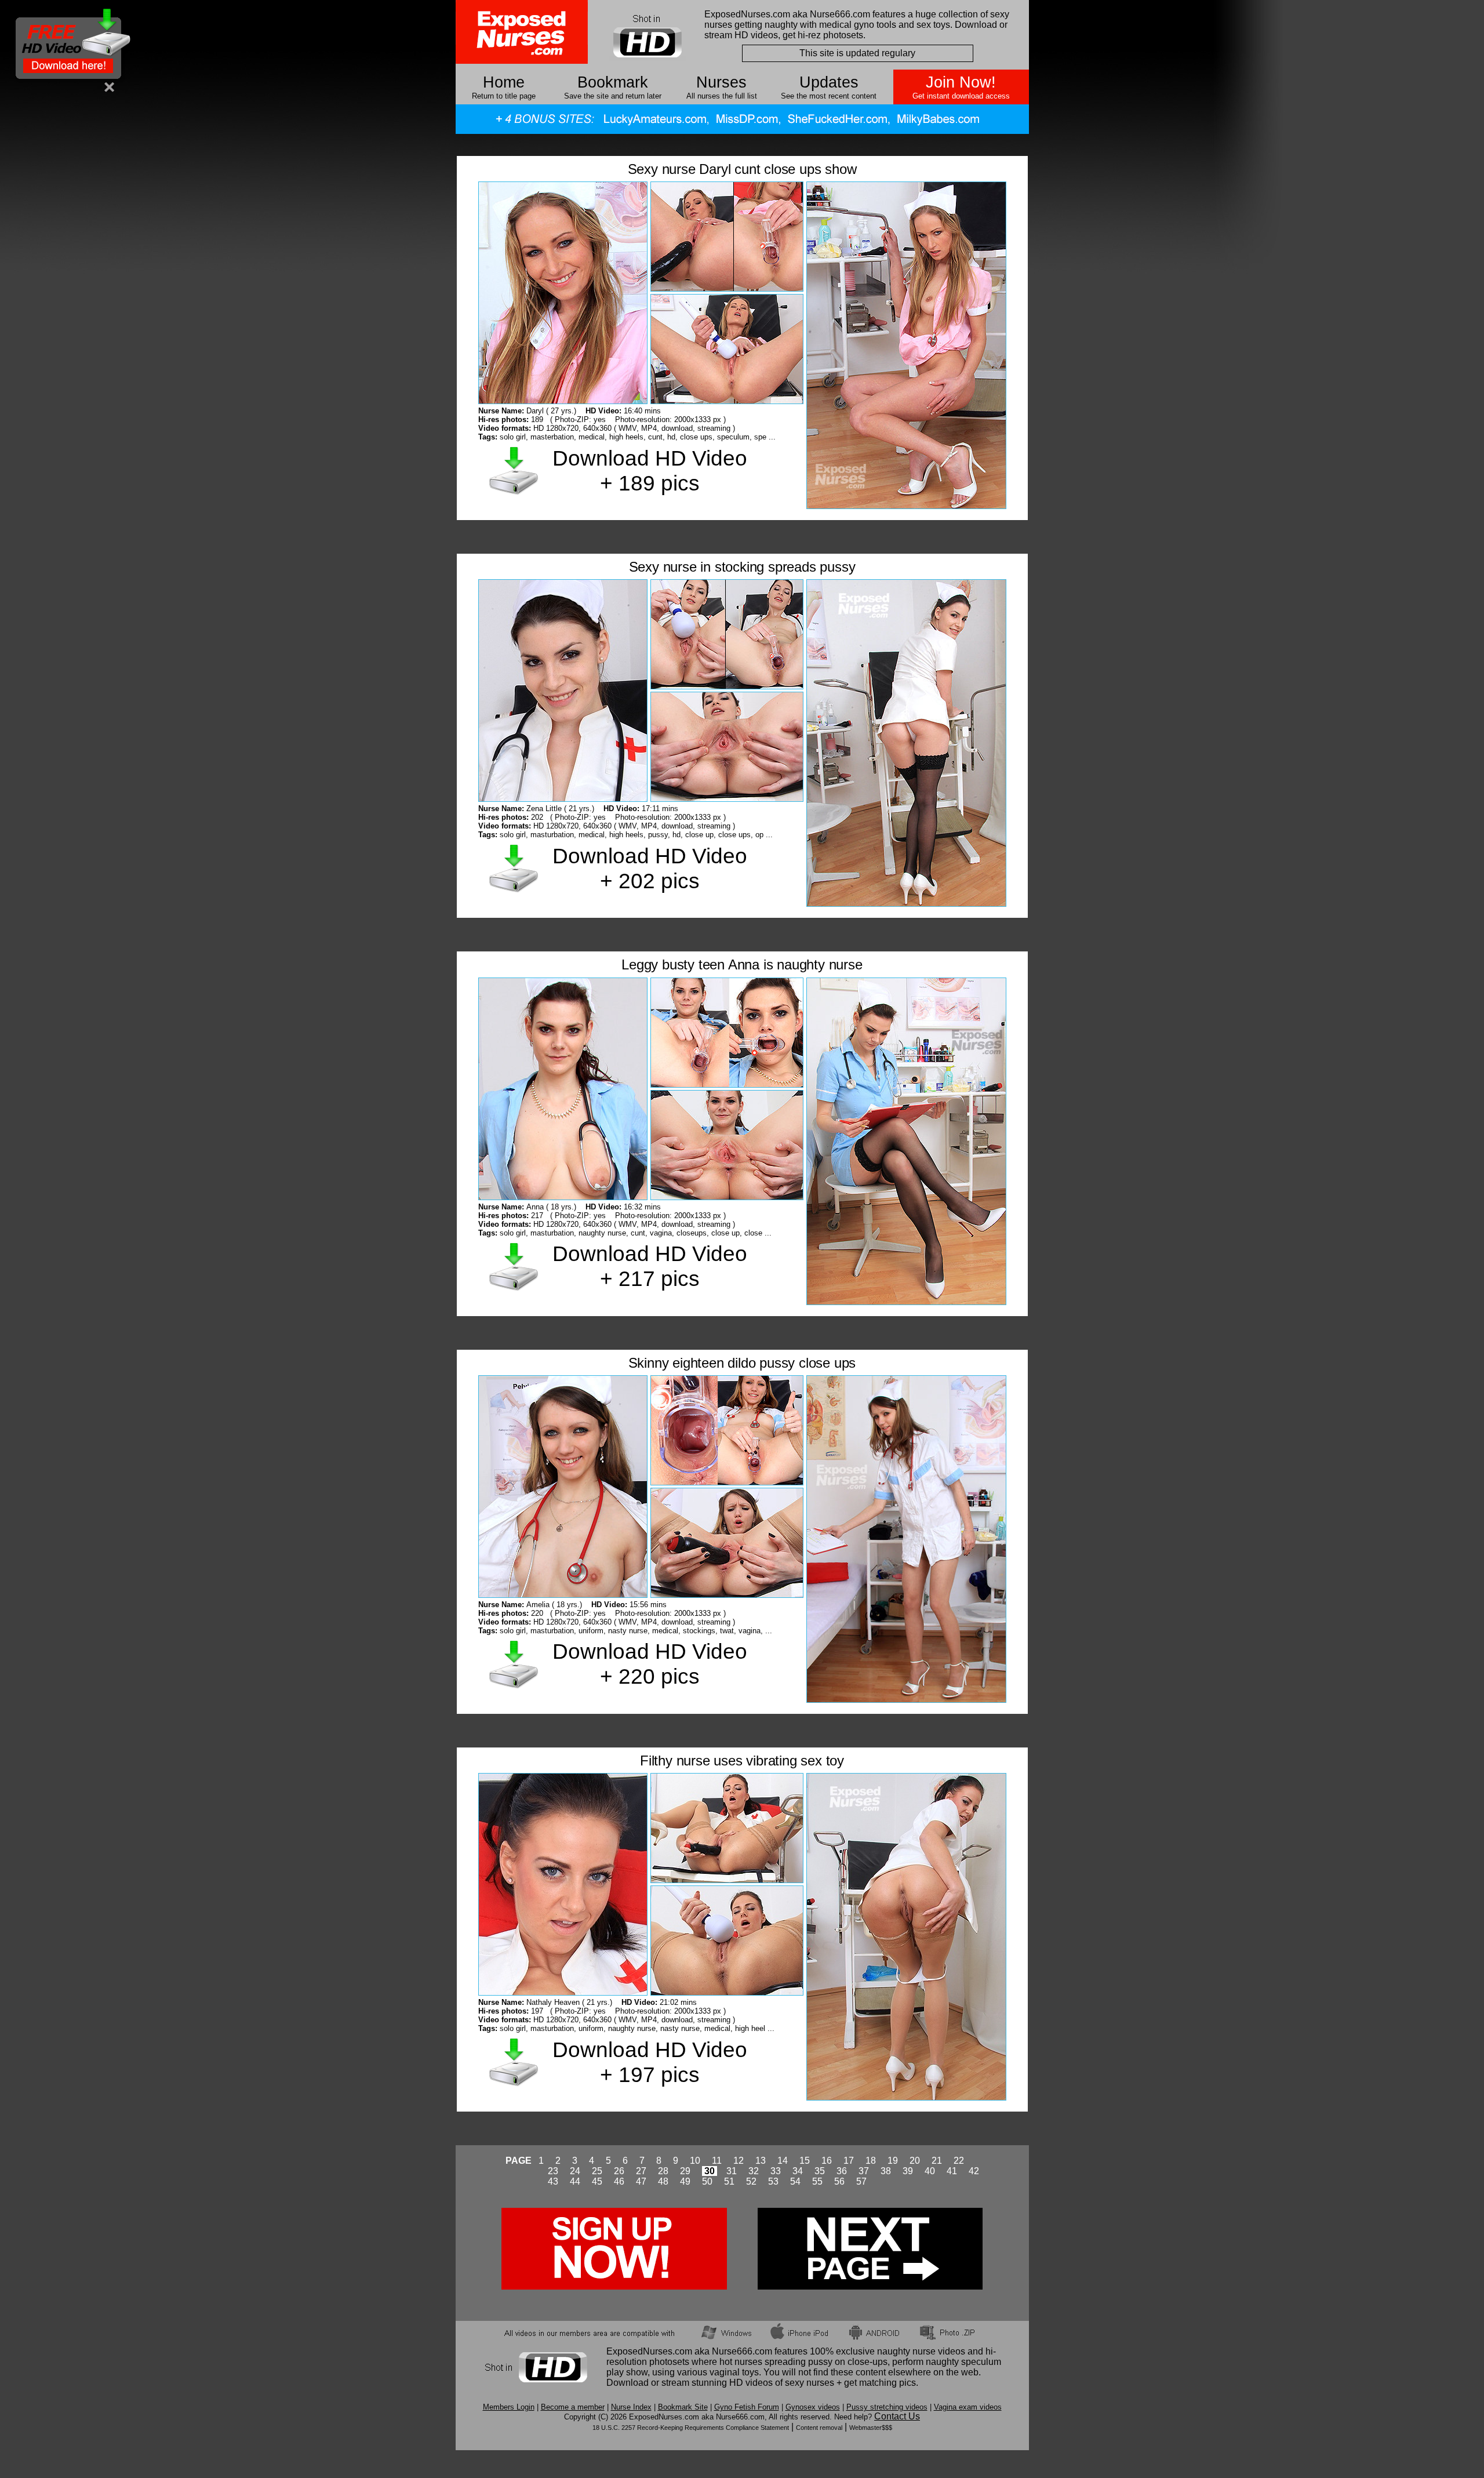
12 (739, 2161)
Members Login (509, 2407)
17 (849, 2161)
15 (805, 2161)
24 (575, 2171)
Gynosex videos (813, 2407)
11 (717, 2161)
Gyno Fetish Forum (747, 2407)
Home (504, 82)
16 (827, 2161)
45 (597, 2181)
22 (959, 2161)
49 (685, 2181)
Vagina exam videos (968, 2407)
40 (930, 2171)
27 (641, 2171)
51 (729, 2181)
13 (761, 2161)
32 (754, 2171)
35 (820, 2171)
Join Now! (961, 82)
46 (619, 2181)
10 (695, 2161)
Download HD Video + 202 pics (650, 868)
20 (915, 2161)
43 (553, 2181)
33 (776, 2171)
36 (842, 2171)
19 (893, 2161)
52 (751, 2181)
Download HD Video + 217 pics (650, 1266)
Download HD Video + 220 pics (650, 1664)
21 (937, 2161)
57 (861, 2181)
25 (597, 2171)
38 (886, 2171)
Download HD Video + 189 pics (650, 470)
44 (575, 2181)
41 (952, 2171)
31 (732, 2171)
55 (817, 2181)
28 (663, 2171)
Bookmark (613, 82)
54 (795, 2181)
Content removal (819, 2428)
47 (641, 2181)
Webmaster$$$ (871, 2428)
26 (619, 2171)
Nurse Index (631, 2407)
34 (798, 2171)
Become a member (573, 2407)
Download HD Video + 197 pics (650, 2062)
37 (864, 2171)
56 (839, 2181)
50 (707, 2181)
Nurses (721, 82)
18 (871, 2161)
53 (773, 2181)
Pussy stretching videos (887, 2407)
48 (663, 2181)
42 (974, 2171)
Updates (829, 82)
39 (908, 2171)
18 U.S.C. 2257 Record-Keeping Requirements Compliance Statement (691, 2428)
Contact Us (897, 2416)
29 (685, 2171)
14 (783, 2161)
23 (553, 2171)
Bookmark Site (683, 2407)
